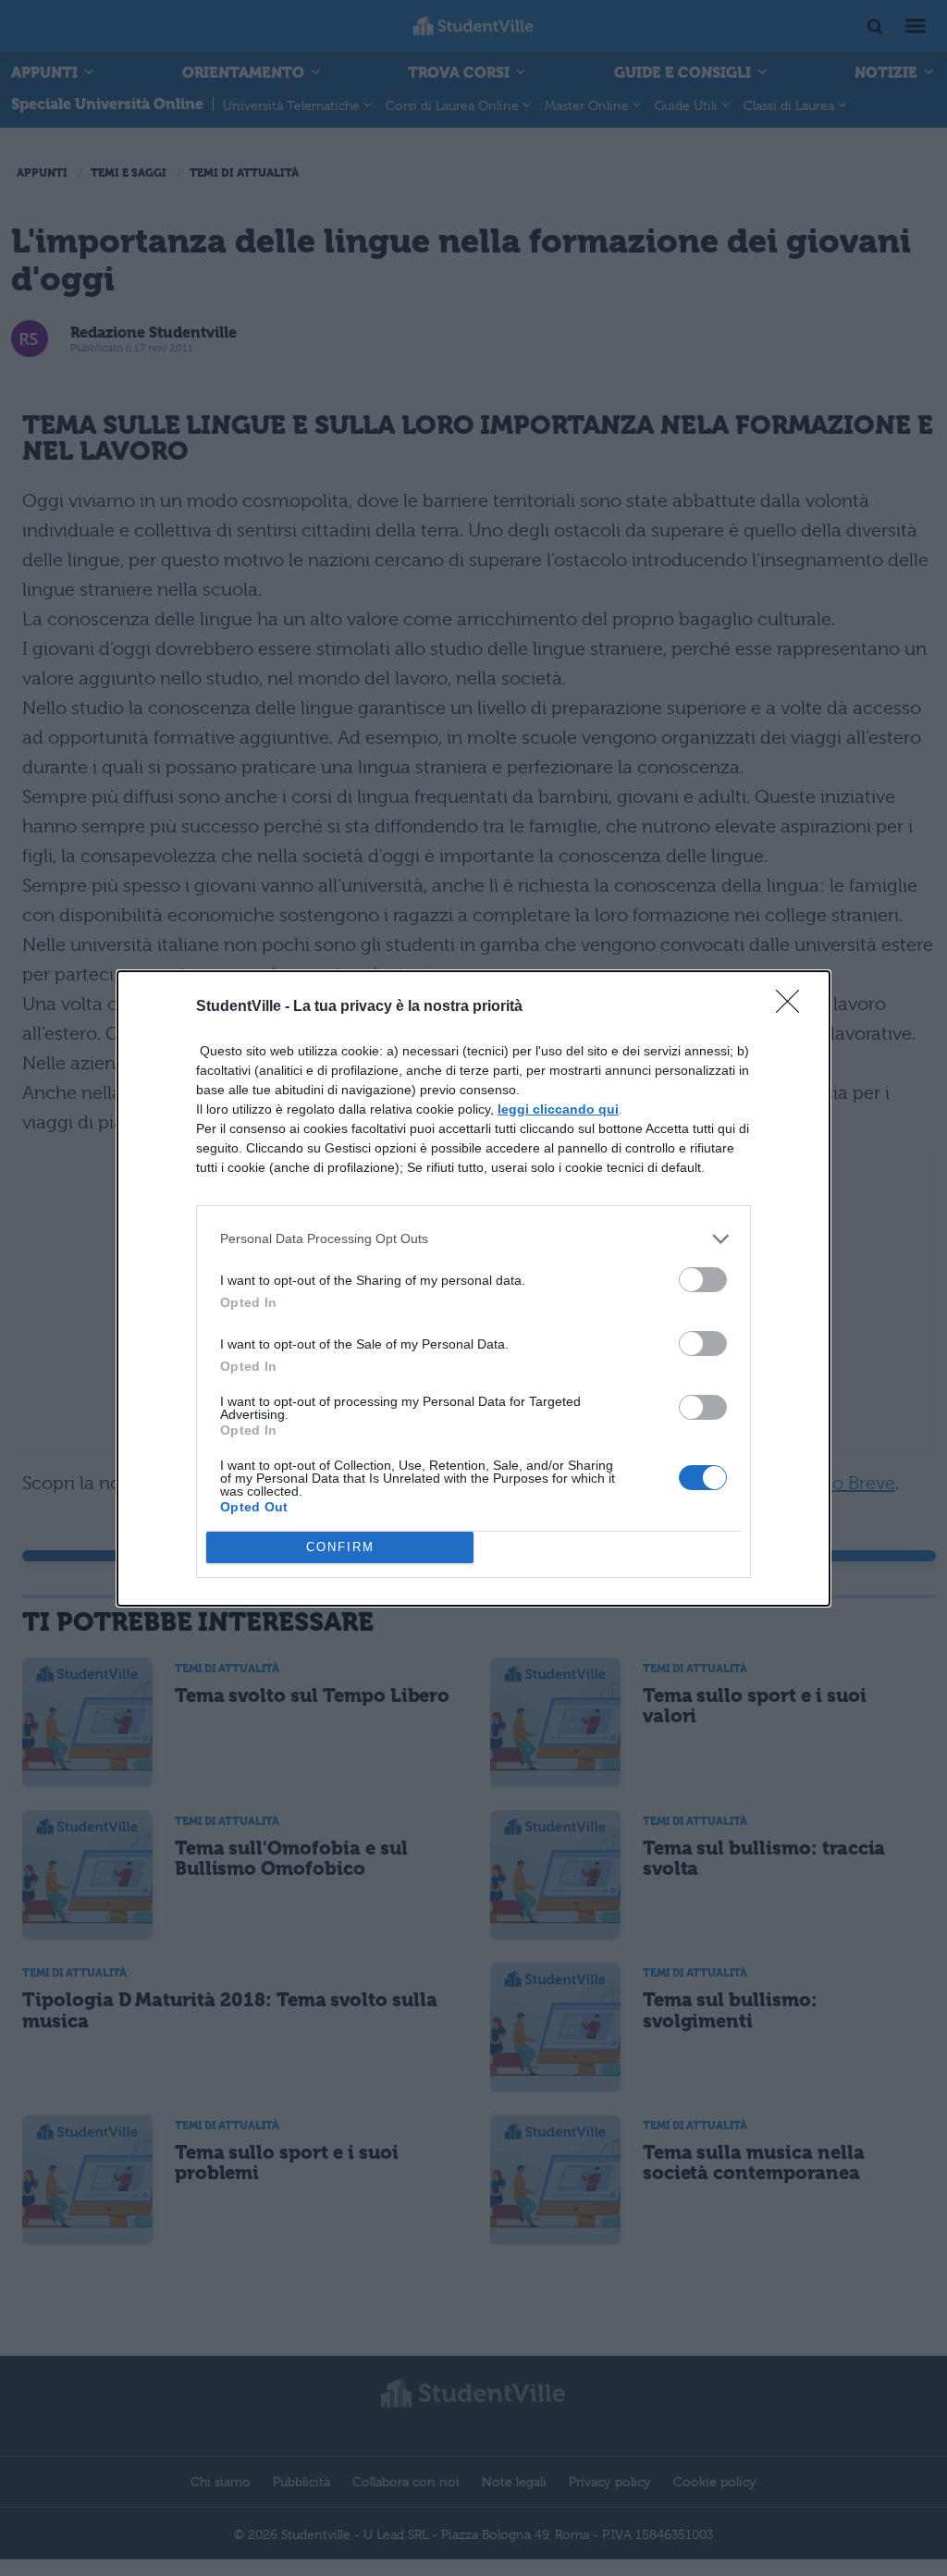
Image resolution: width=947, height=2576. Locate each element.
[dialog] (473, 1288)
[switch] (703, 1280)
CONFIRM (340, 1547)
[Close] (793, 1007)
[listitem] (473, 1239)
